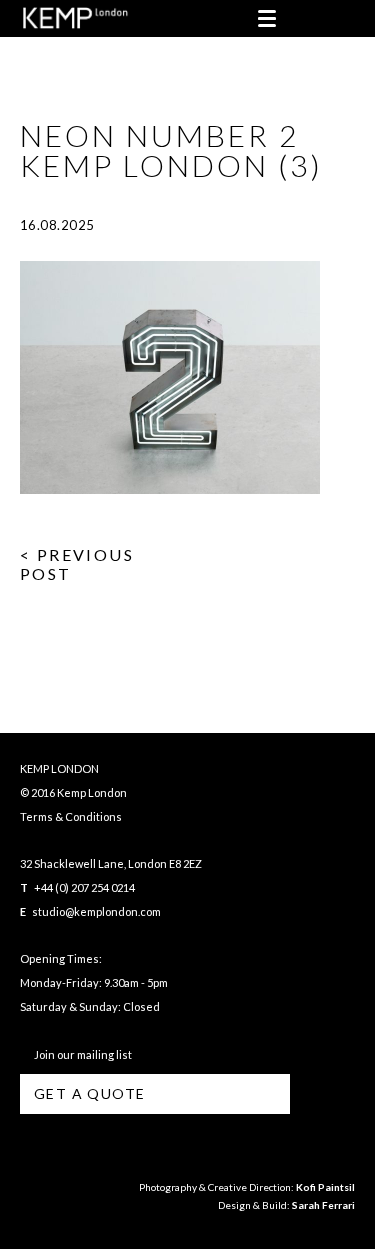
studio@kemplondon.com (96, 911)
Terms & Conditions (71, 816)
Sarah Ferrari (323, 1205)
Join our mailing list (81, 1054)
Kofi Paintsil (325, 1187)
